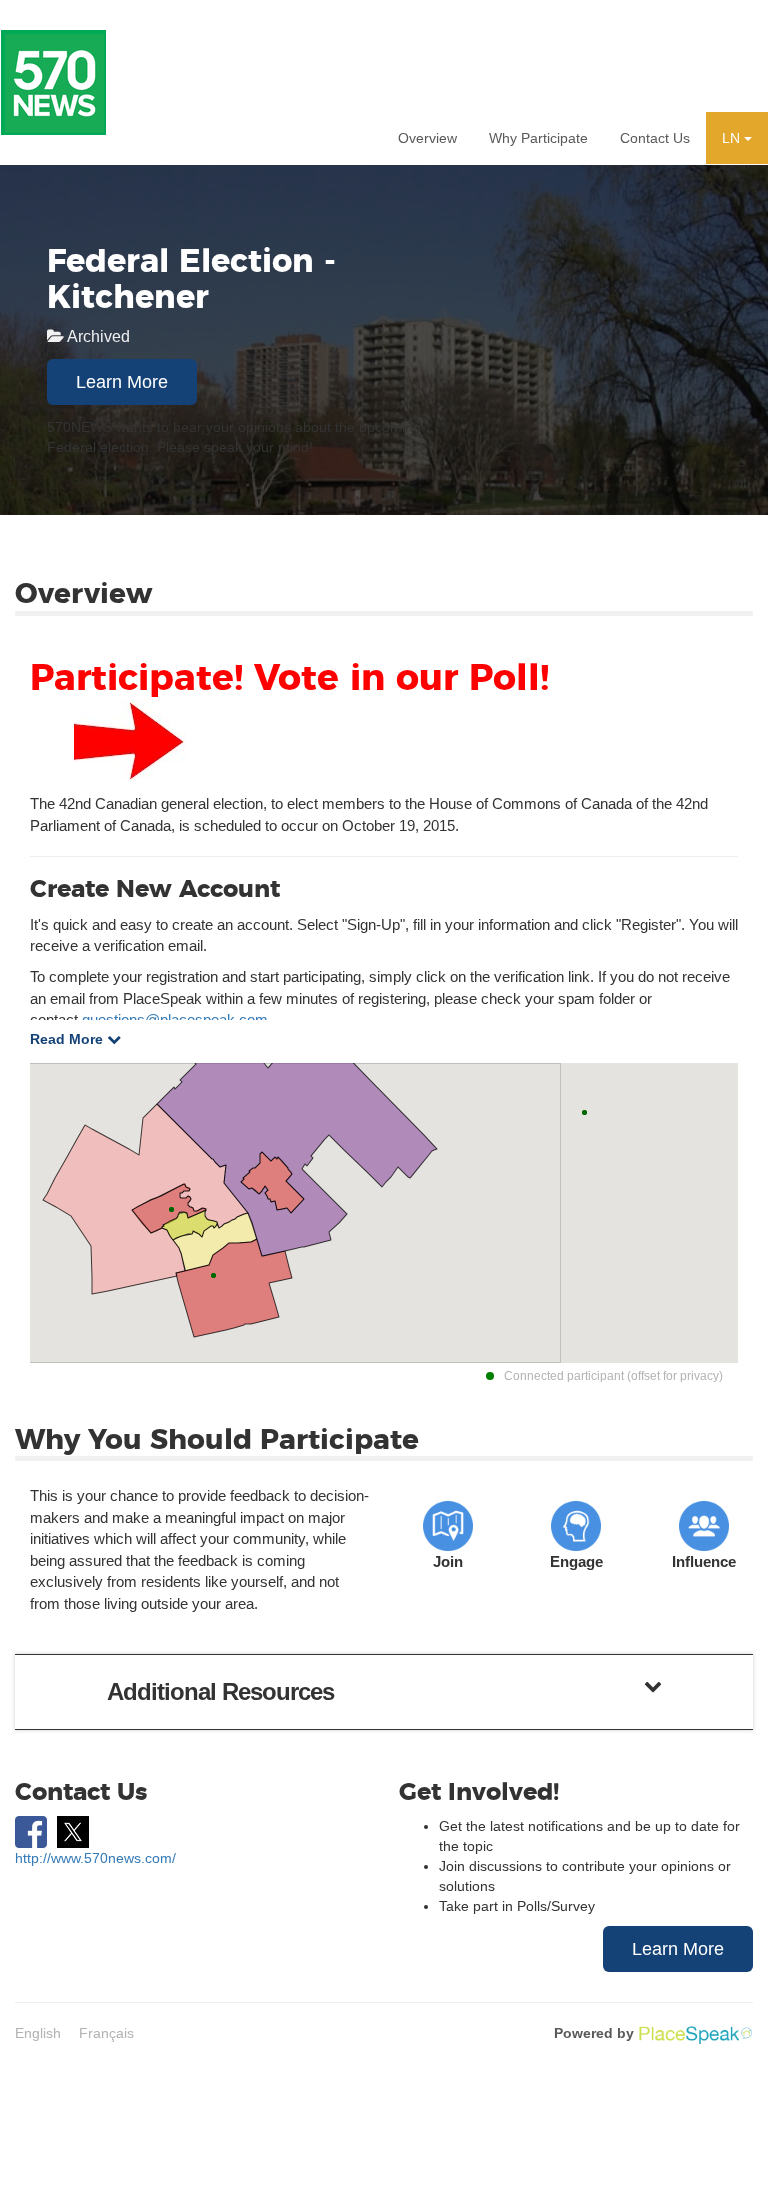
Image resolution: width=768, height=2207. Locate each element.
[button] (737, 138)
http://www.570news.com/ (95, 1858)
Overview (427, 138)
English (38, 2033)
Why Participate (538, 138)
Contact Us (655, 138)
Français (106, 2033)
